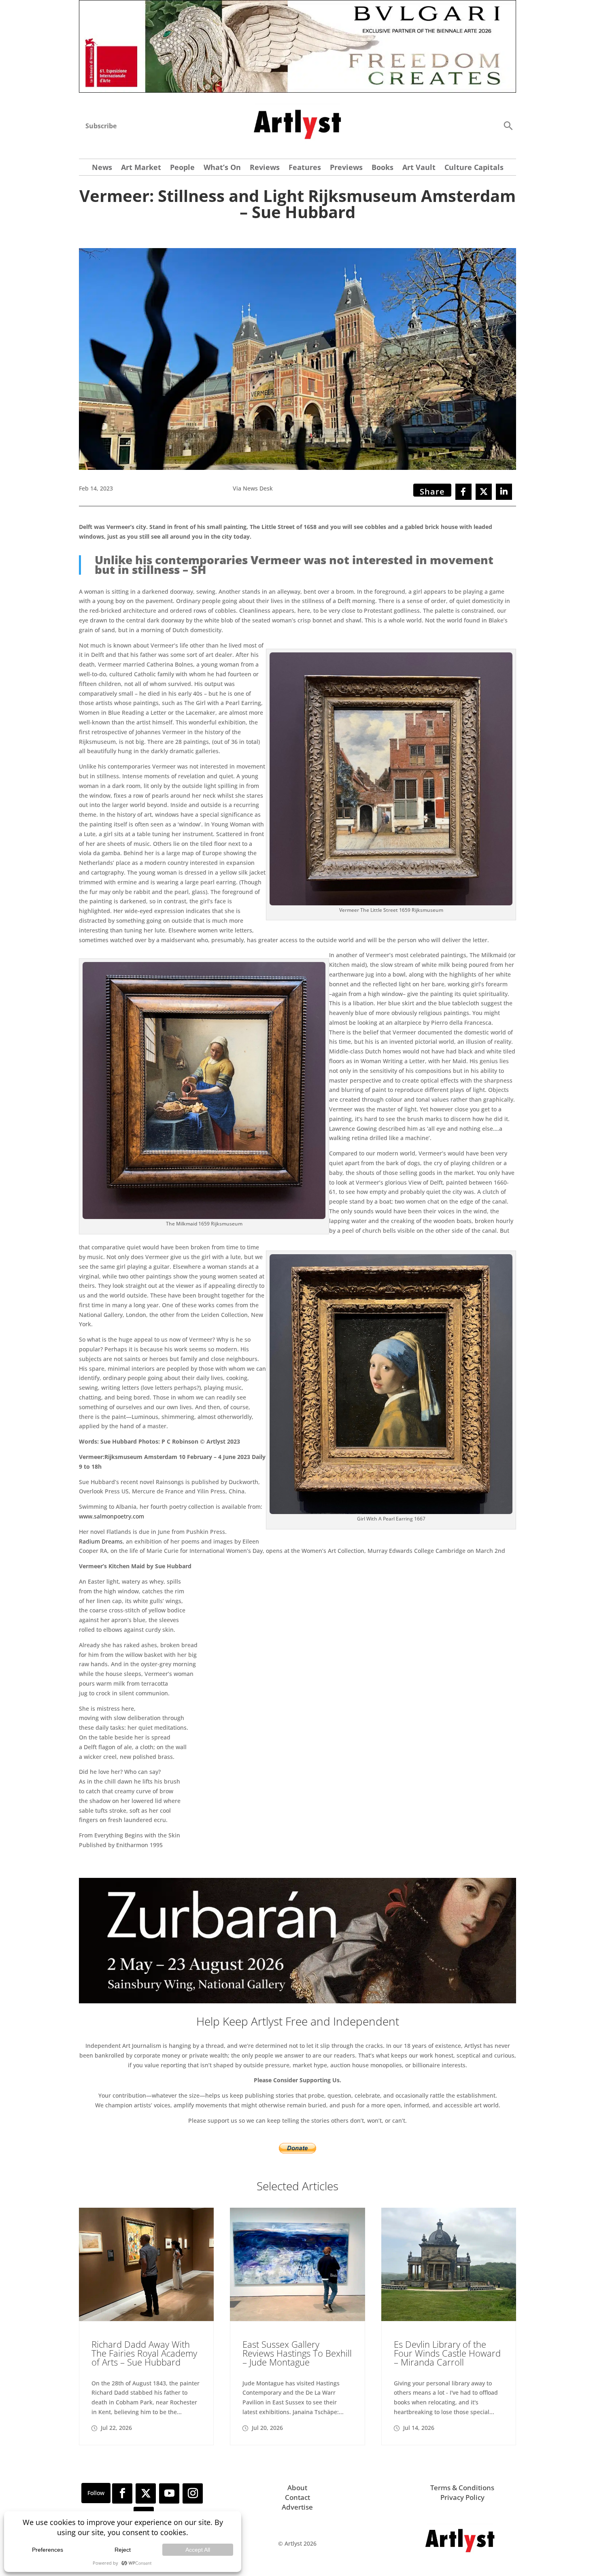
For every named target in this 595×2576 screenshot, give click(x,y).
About (297, 2488)
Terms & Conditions (462, 2488)
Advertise (297, 2507)
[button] (508, 125)
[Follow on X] (146, 2493)
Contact (297, 2497)
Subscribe (101, 126)
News (102, 168)
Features (305, 168)
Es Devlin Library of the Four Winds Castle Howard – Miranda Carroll (447, 2353)
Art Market (141, 168)
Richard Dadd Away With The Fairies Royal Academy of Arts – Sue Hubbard (144, 2353)
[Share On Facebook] (463, 492)
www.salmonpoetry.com (112, 1516)
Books (382, 168)
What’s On (222, 168)
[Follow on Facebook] (122, 2493)
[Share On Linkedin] (504, 492)
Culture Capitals (474, 168)
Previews (346, 168)
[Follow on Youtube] (169, 2493)
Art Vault (419, 168)
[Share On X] (484, 492)
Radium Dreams (101, 1541)
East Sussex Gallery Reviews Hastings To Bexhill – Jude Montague (297, 2353)
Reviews (265, 168)
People (182, 168)
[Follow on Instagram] (193, 2493)
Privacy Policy (462, 2497)
